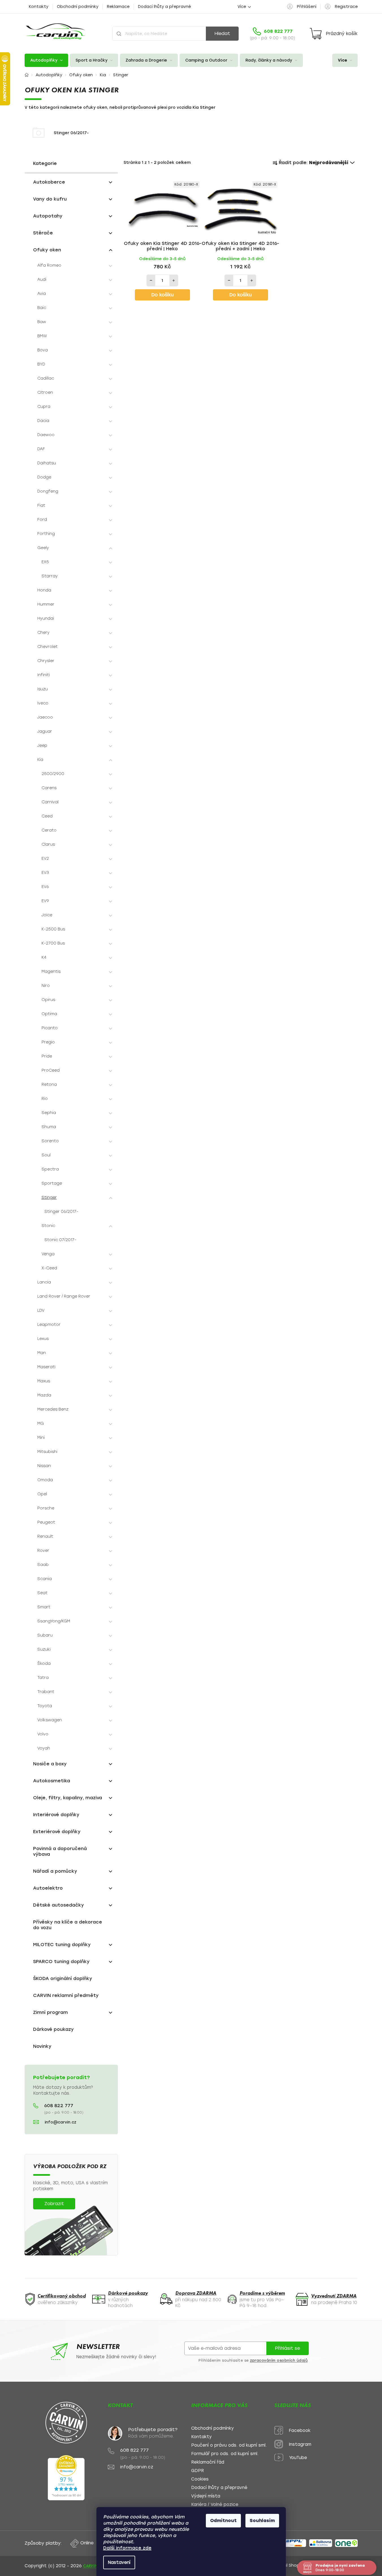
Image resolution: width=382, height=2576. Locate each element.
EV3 (45, 873)
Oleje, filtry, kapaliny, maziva (68, 1798)
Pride (47, 1056)
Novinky (42, 2046)
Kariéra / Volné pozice (215, 2505)
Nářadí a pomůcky (55, 1871)
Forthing (46, 534)
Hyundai (46, 618)
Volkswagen (50, 1720)
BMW (42, 336)
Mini (41, 1438)
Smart (44, 1607)
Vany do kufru (50, 199)
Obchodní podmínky (78, 7)
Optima (49, 1014)
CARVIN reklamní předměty (66, 1995)
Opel (42, 1494)
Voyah (44, 1748)
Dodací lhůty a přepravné (164, 7)
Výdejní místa (206, 2496)
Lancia (44, 1282)
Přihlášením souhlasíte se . (254, 2360)
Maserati (46, 1367)
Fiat (41, 505)
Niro (46, 986)
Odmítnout (223, 2520)
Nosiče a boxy (50, 1764)
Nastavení (119, 2562)
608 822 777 (59, 2106)
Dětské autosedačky (59, 1905)
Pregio (48, 1042)
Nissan (44, 1466)
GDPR (198, 2471)
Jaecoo (45, 717)
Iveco (43, 703)
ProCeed (51, 1070)
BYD (41, 364)
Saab (43, 1565)
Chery (43, 633)
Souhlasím (262, 2520)
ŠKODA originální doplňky (63, 1978)
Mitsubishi (47, 1452)
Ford (42, 520)
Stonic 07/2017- (60, 1240)
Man (42, 1353)
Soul (46, 1155)
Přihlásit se (287, 2348)
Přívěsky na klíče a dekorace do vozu (68, 1925)
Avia (42, 294)
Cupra (44, 407)
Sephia (49, 1113)
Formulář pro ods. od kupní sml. (225, 2454)
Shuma (49, 1127)
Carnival (50, 802)
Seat (42, 1593)
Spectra (50, 1169)
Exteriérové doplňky (57, 1832)
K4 (44, 957)
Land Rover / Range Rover (64, 1296)
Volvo (43, 1734)
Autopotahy (48, 216)
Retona (49, 1084)
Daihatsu (47, 463)
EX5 (45, 562)
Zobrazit (54, 2204)
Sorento (50, 1141)
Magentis (51, 972)
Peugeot (46, 1522)
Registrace (346, 7)
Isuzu (43, 689)
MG (41, 1423)
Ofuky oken (47, 250)
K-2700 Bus (53, 943)
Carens (49, 788)
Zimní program (50, 2012)
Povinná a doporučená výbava (60, 1851)
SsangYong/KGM (54, 1621)
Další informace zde (127, 2548)
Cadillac (46, 378)
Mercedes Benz (53, 1409)
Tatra (43, 1678)
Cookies (200, 2479)
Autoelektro (48, 1888)
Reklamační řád (208, 2462)
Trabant (46, 1692)
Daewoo (46, 435)
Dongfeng (48, 491)
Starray (50, 576)
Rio (45, 1099)
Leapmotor (49, 1325)
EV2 (45, 859)
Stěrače (43, 233)
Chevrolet (48, 647)
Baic (42, 308)
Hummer (46, 604)
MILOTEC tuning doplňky (62, 1945)
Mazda (44, 1395)
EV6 (45, 887)
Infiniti (44, 675)
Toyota (45, 1706)
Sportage (52, 1183)
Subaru (45, 1635)
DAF (41, 449)
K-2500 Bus (53, 929)
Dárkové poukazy (53, 2029)
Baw (42, 322)
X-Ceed (49, 1268)
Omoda (45, 1480)
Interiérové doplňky (56, 1815)
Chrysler (46, 661)
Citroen (45, 392)
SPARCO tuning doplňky (61, 1962)
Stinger (49, 1197)
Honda (44, 590)
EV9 (45, 901)
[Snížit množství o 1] (151, 280)
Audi (42, 279)
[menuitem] (46, 60)
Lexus (43, 1339)
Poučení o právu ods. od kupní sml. (229, 2445)
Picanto (50, 1028)
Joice (47, 915)
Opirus (48, 1000)
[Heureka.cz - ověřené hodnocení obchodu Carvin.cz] (66, 2478)
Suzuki (44, 1649)
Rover (43, 1551)
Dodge (44, 477)
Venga (48, 1254)
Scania (45, 1579)
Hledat (222, 33)
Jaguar (45, 731)
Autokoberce (49, 182)
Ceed (47, 816)
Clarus (48, 844)
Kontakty (39, 7)
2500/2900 (53, 774)
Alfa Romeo (49, 265)
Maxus (44, 1381)
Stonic (48, 1226)
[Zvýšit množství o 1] (174, 280)
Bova (43, 350)
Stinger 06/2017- (61, 1212)
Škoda (44, 1664)
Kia (40, 760)
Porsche (46, 1508)
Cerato (49, 830)
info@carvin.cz (61, 2122)
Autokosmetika (52, 1781)
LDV (41, 1310)
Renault (45, 1536)
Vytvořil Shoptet (289, 2565)
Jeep (42, 746)
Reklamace (118, 7)
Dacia (43, 421)
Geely (43, 548)
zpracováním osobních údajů (279, 2360)
